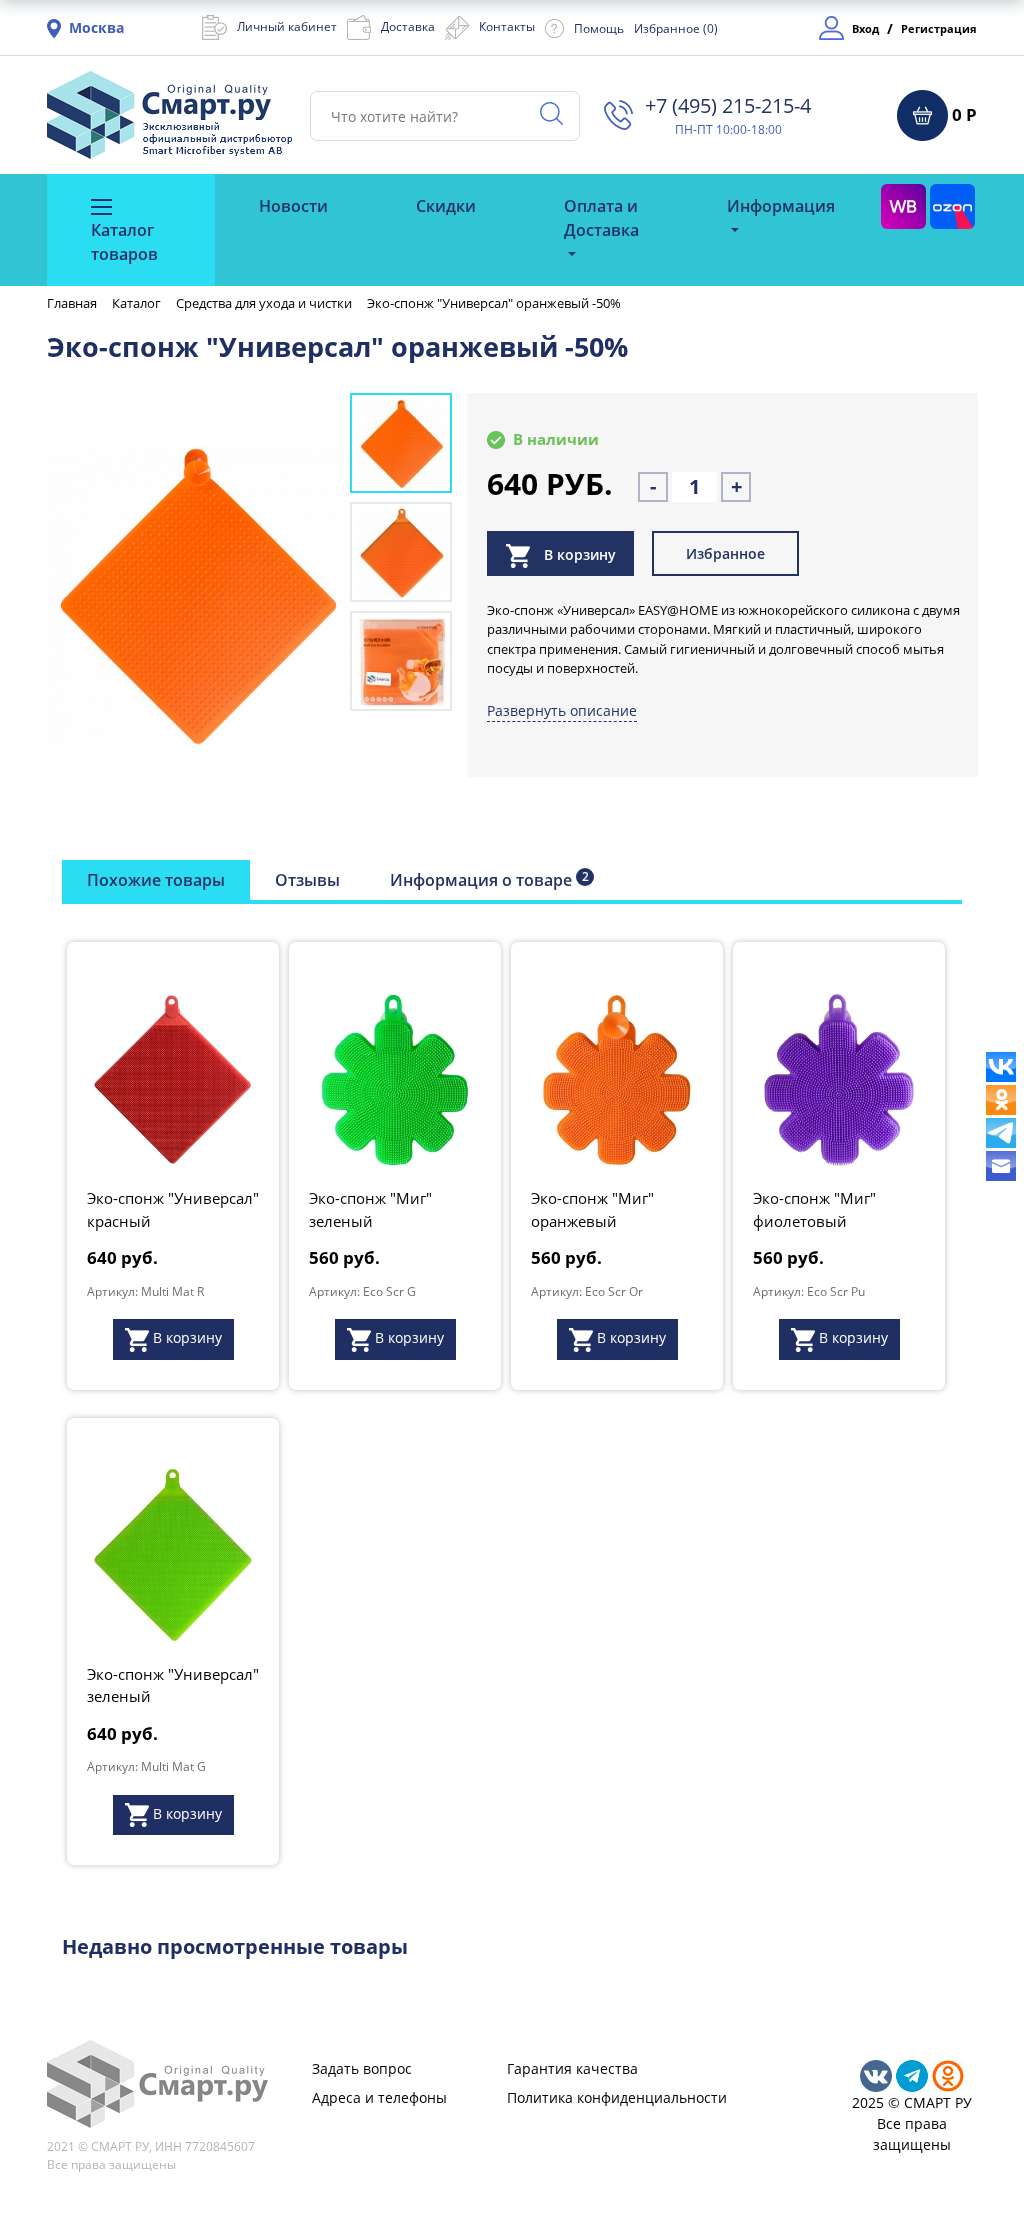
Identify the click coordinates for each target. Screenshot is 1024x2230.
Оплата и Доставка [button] (601, 218)
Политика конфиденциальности (617, 2097)
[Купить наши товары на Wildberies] (903, 206)
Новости (293, 206)
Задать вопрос (362, 2068)
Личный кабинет (287, 26)
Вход (865, 28)
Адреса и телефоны (379, 2097)
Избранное (725, 553)
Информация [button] (781, 206)
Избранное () (676, 28)
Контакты (507, 26)
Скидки (446, 206)
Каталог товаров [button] (124, 242)
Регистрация (939, 28)
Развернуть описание (562, 710)
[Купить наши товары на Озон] (952, 206)
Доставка (408, 26)
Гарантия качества (572, 2068)
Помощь (599, 28)
